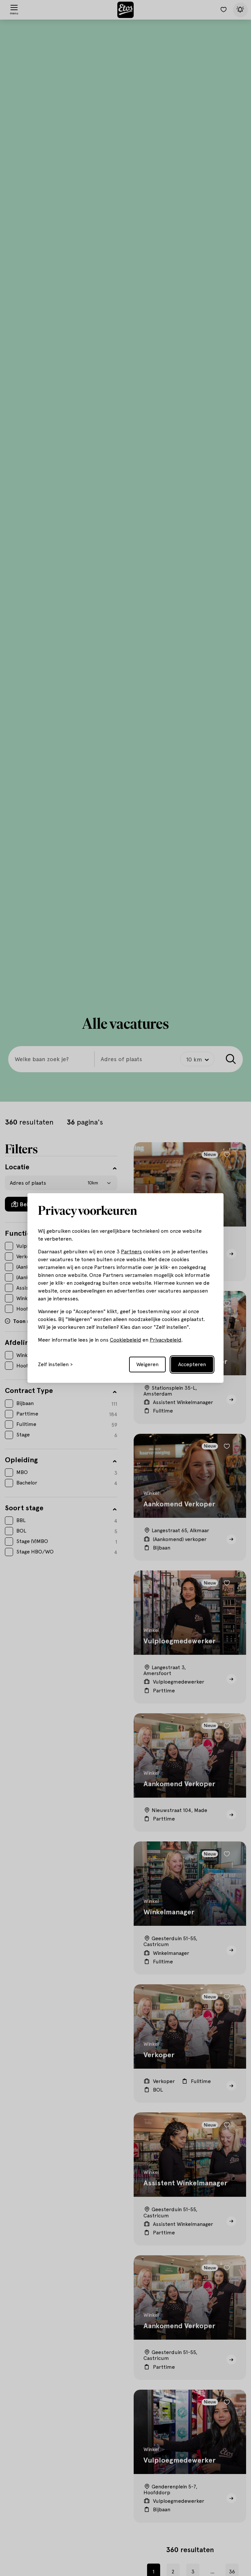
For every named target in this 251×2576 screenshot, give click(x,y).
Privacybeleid (166, 1340)
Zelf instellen (53, 1364)
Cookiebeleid (125, 1340)
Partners (131, 1252)
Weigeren (147, 1364)
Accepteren (192, 1364)
